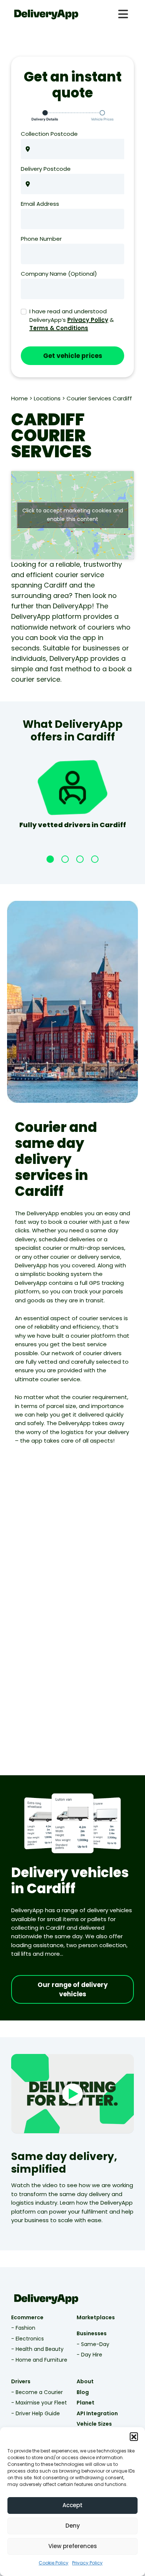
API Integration (97, 2413)
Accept (72, 2505)
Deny (73, 2526)
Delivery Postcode (46, 169)
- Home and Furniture (39, 2360)
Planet (86, 2403)
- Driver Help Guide (36, 2413)
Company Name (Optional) (59, 274)
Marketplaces (96, 2317)
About (85, 2381)
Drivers (21, 2381)
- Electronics (28, 2339)
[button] (134, 2436)
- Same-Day (93, 2344)
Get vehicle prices (73, 356)
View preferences (73, 2546)
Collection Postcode (49, 134)
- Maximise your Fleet (39, 2403)
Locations (47, 398)
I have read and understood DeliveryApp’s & (72, 320)
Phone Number (41, 239)
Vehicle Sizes (94, 2424)
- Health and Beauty (37, 2349)
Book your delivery (38, 1764)
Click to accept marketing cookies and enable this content (73, 515)
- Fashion (23, 2328)
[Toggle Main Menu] (123, 14)
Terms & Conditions (59, 328)
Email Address (40, 204)
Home (20, 398)
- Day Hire (89, 2355)
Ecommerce (27, 2317)
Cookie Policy (54, 2563)
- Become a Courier (37, 2392)
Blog (83, 2392)
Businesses (92, 2333)
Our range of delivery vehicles (73, 1990)
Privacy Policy (87, 2563)
